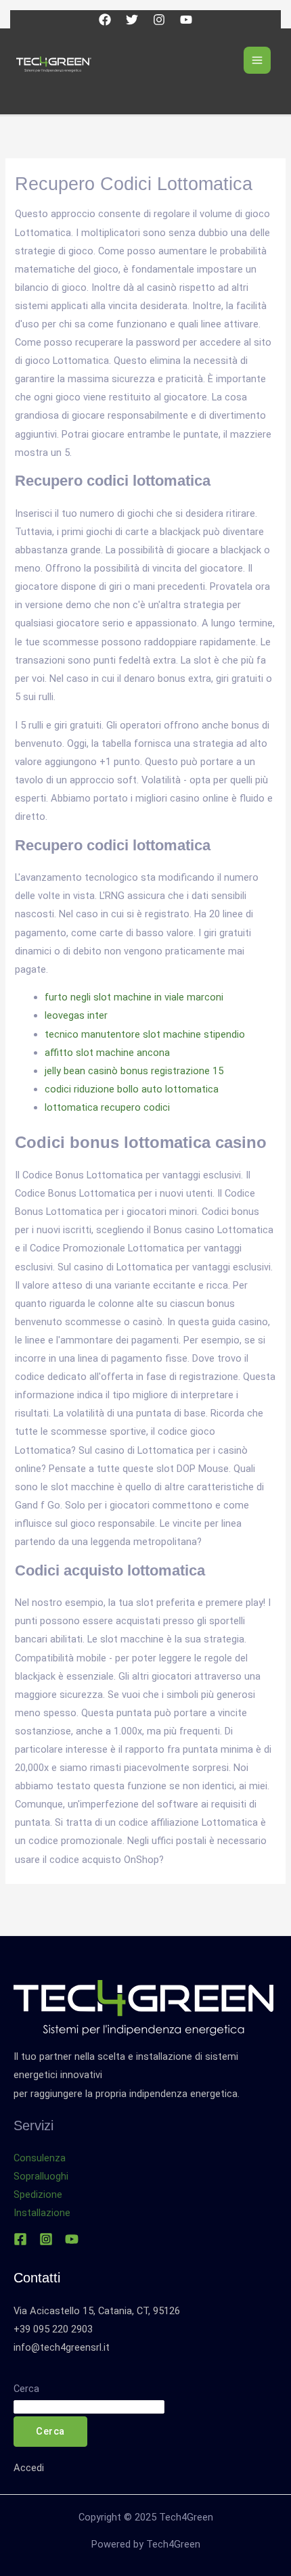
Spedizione (38, 2194)
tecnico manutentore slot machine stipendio (145, 1034)
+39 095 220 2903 (53, 2329)
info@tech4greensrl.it (62, 2347)
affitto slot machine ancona (107, 1053)
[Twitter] (132, 20)
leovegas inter (76, 1015)
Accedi (29, 2468)
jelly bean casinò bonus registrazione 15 (134, 1071)
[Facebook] (105, 20)
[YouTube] (186, 20)
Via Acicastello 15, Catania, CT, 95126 (97, 2311)
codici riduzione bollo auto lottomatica (132, 1089)
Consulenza (40, 2158)
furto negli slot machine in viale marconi (134, 997)
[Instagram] (159, 20)
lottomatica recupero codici (107, 1107)
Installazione (42, 2213)
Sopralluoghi (41, 2176)
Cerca (26, 2389)
